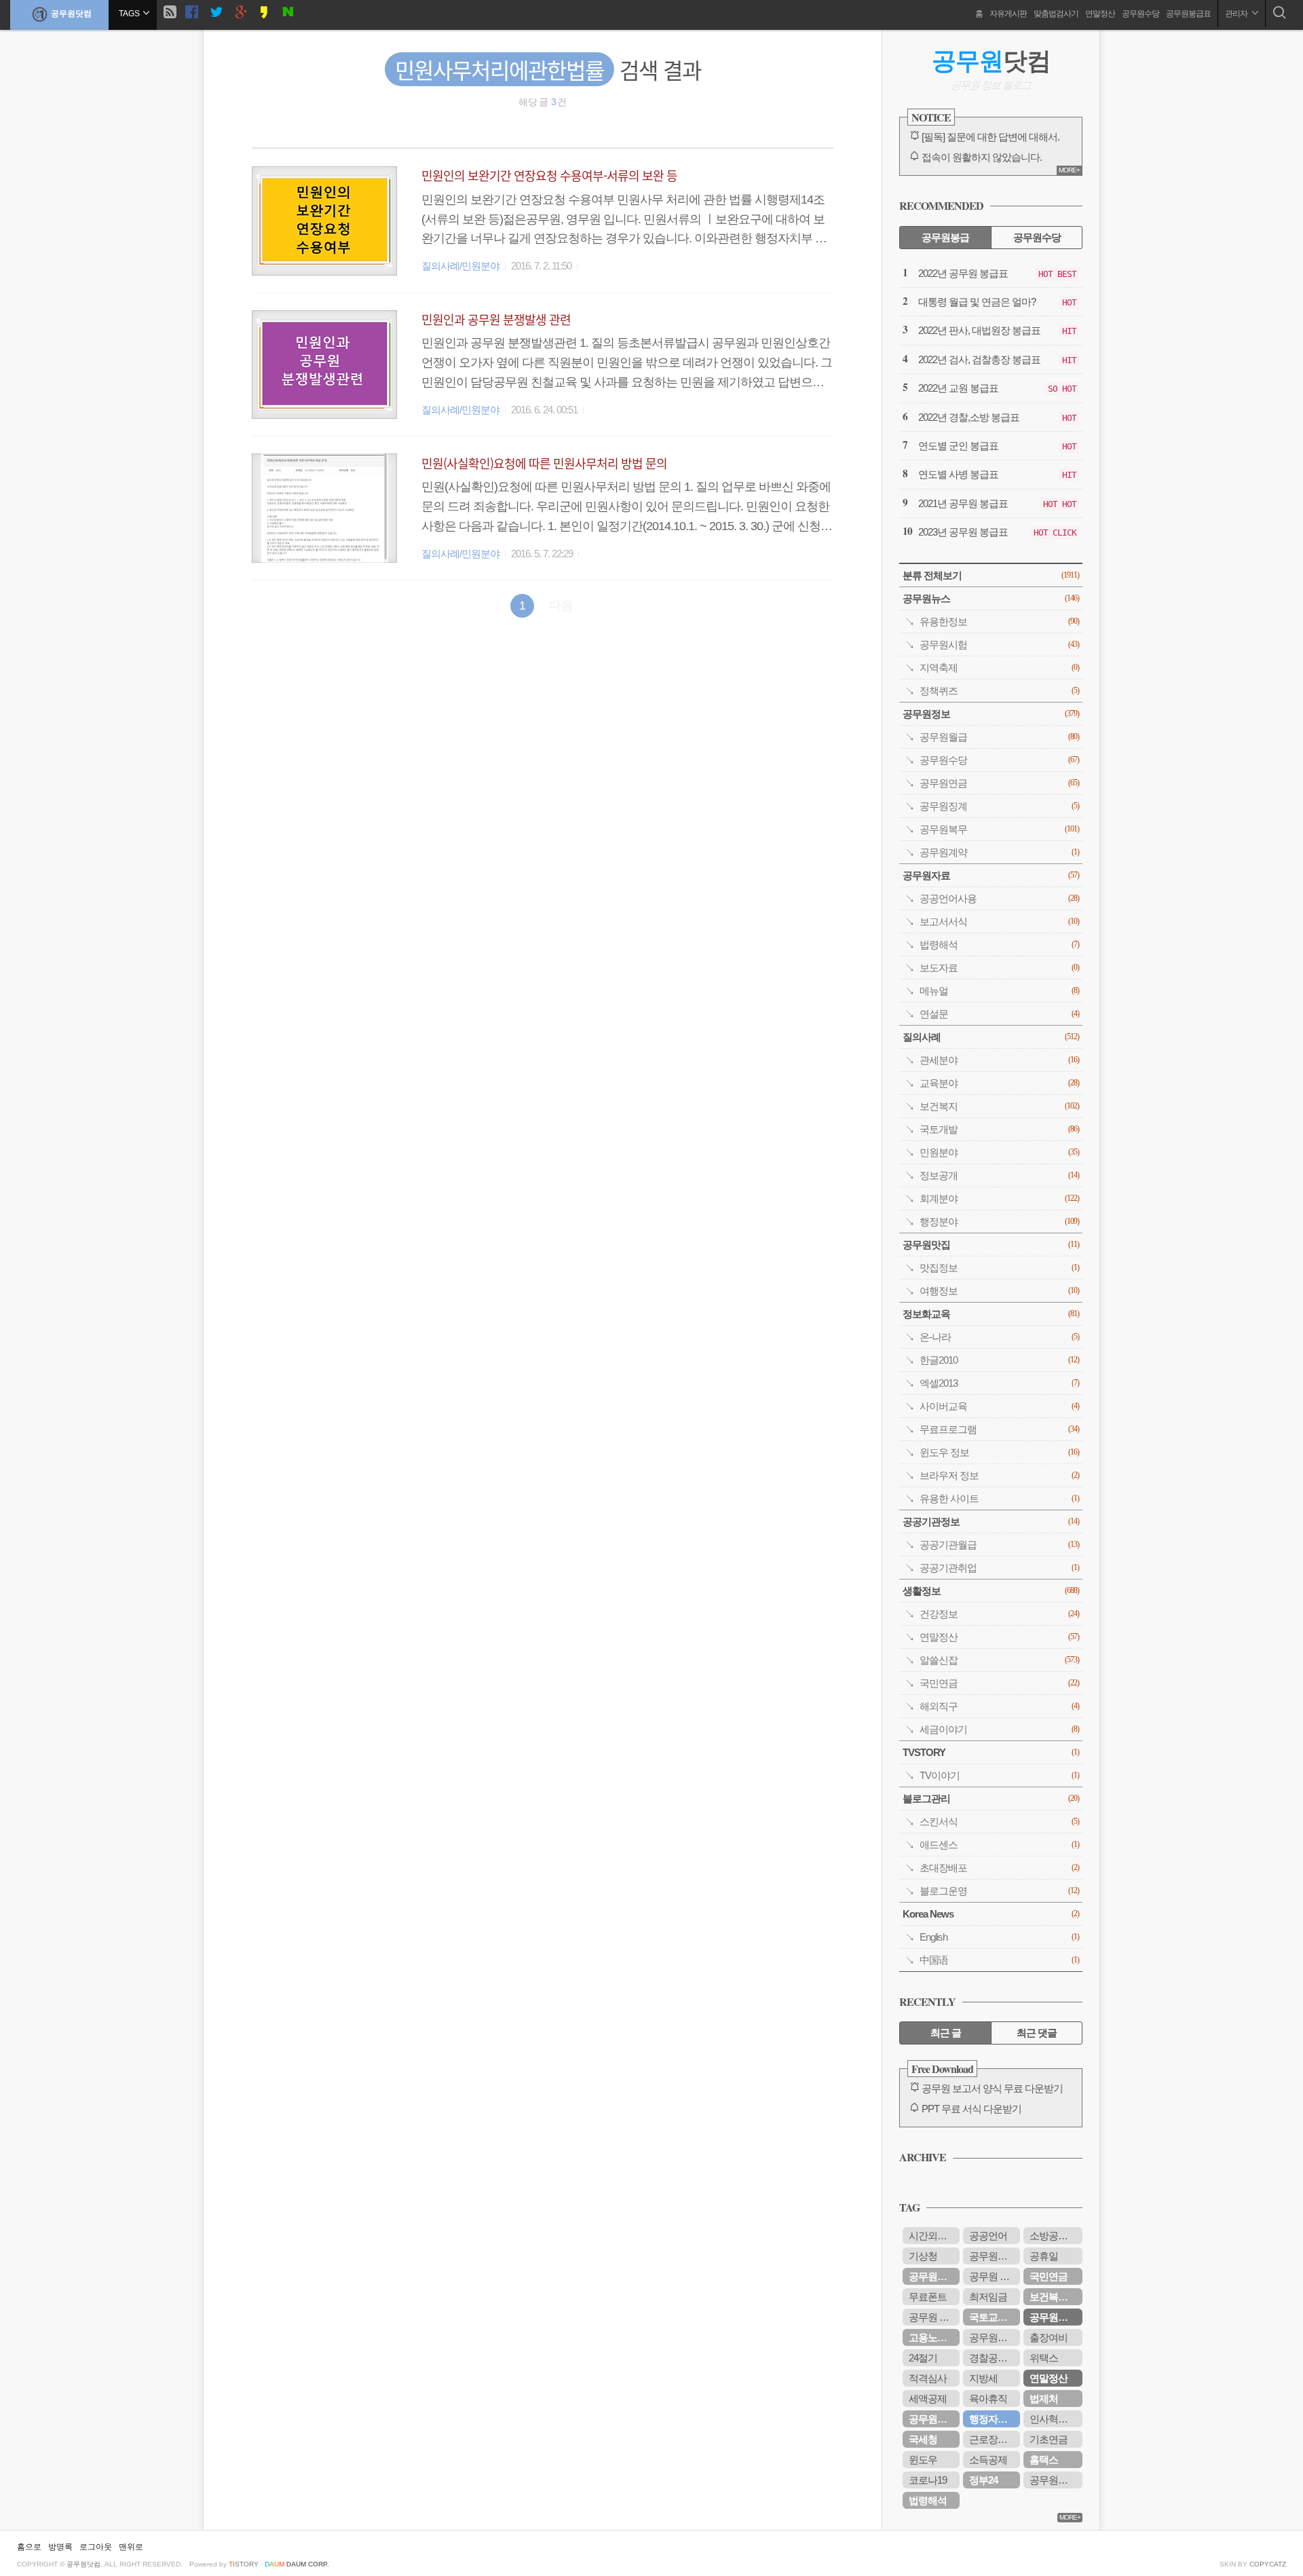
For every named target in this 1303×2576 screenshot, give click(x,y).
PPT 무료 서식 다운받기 (971, 2109)
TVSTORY (991, 1752)
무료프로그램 (999, 1429)
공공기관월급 (999, 1545)
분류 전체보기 (991, 575)
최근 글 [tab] (946, 2033)
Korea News (991, 1914)
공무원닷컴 (71, 14)
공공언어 (988, 2236)
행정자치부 (993, 2419)
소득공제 (988, 2460)
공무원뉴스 (991, 598)
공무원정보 (991, 714)
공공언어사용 (999, 898)
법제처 (1044, 2398)
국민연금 (999, 1683)
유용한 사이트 (999, 1498)
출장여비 (1049, 2337)
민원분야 (999, 1152)
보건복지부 (1053, 2297)
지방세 (983, 2378)
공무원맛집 (991, 1245)
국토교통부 (993, 2317)
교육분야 (999, 1083)
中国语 (999, 1960)
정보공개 (999, 1175)
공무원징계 (999, 806)
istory (244, 2564)
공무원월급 (999, 737)
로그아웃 (96, 2547)
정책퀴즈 (999, 691)
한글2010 (999, 1360)
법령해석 (999, 945)
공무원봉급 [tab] (945, 237)
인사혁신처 (1053, 2419)
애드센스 (999, 1845)
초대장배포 (999, 1868)
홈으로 (29, 2547)
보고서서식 (999, 921)
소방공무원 (1053, 2236)
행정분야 (999, 1221)
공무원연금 (999, 783)
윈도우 (923, 2460)
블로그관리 (991, 1798)
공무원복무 (999, 829)
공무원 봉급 (933, 2317)
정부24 (983, 2480)
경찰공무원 (993, 2358)
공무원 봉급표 (995, 2276)
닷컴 (991, 61)
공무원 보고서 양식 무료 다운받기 (992, 2088)
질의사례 (991, 1037)
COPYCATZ (1268, 2564)
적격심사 (928, 2378)
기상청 (923, 2256)
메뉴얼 (999, 991)
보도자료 (999, 968)
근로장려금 (993, 2439)
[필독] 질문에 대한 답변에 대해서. (990, 137)
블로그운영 (999, 1891)
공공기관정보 (991, 1522)
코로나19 (928, 2480)
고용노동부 (932, 2337)
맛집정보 (999, 1268)
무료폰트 (928, 2297)
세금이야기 (999, 1729)
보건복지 (999, 1106)
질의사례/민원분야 (460, 266)
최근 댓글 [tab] (1037, 2033)
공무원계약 (999, 852)
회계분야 (999, 1198)
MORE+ (1069, 170)
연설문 (999, 1014)
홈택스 (1044, 2460)
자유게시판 (1008, 14)
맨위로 (131, 2547)
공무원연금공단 (934, 2419)
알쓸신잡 (999, 1660)
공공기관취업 (999, 1568)
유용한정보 (999, 621)
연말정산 (1100, 14)
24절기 (923, 2358)
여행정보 (999, 1291)
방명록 (60, 2547)
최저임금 (988, 2297)
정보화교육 (991, 1314)
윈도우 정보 (999, 1452)
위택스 (1044, 2358)
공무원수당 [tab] (1037, 237)
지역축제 (999, 668)
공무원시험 (999, 645)
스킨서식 (999, 1822)
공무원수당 (1140, 14)
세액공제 (928, 2398)
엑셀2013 (999, 1383)
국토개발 (999, 1129)
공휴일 (1044, 2256)
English (999, 1937)
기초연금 (1049, 2439)
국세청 (923, 2439)
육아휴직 (988, 2398)
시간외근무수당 (934, 2236)
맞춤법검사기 (1056, 14)
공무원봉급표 (1188, 14)
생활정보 (991, 1591)
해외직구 (999, 1706)
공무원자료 (991, 875)
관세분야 (999, 1060)
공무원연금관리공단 (995, 2256)
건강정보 (999, 1614)
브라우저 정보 (999, 1475)
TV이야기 (999, 1775)
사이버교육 (999, 1406)
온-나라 (999, 1337)
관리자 (1237, 14)
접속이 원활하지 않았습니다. (982, 157)
